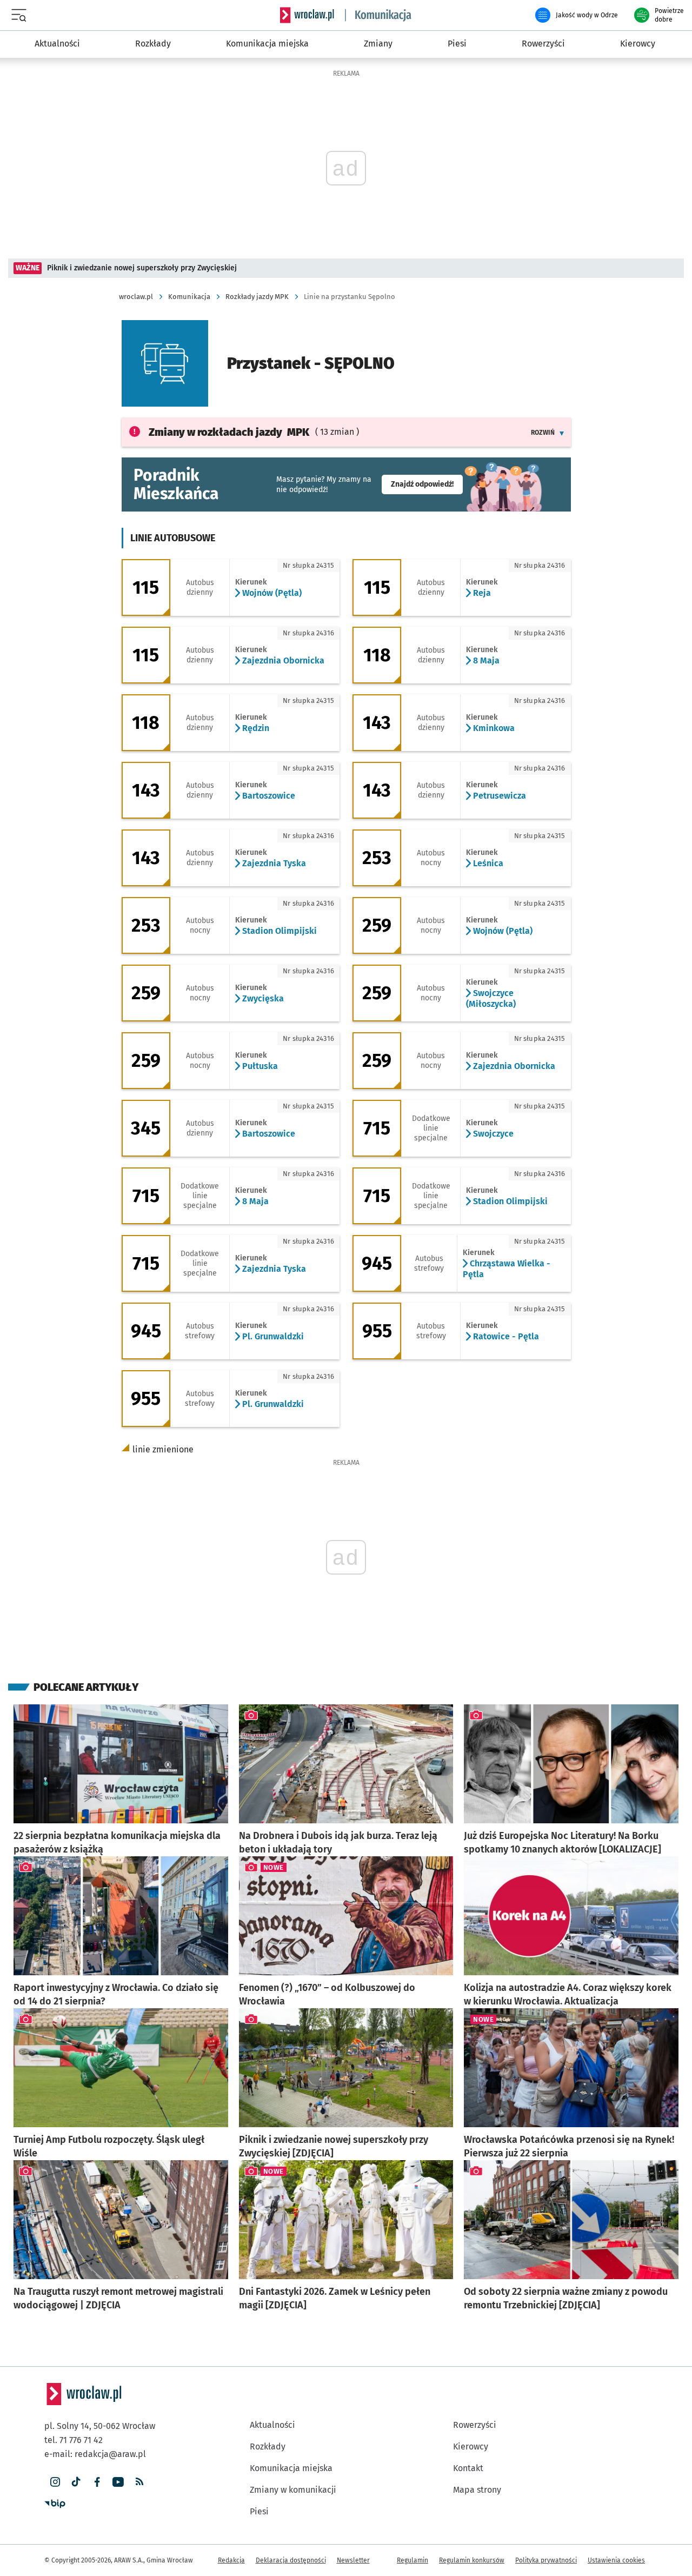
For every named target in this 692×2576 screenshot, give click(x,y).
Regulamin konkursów (472, 2560)
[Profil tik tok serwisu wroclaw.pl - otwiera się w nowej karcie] (76, 2482)
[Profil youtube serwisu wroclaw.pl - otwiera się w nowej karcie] (118, 2482)
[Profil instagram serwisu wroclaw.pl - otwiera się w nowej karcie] (55, 2482)
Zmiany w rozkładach (229, 432)
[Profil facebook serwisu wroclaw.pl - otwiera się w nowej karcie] (97, 2482)
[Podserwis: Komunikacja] (378, 15)
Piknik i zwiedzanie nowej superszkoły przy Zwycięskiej (142, 268)
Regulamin (412, 2560)
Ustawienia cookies (616, 2560)
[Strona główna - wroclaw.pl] (307, 15)
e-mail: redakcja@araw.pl (95, 2454)
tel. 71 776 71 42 (74, 2440)
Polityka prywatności (546, 2560)
